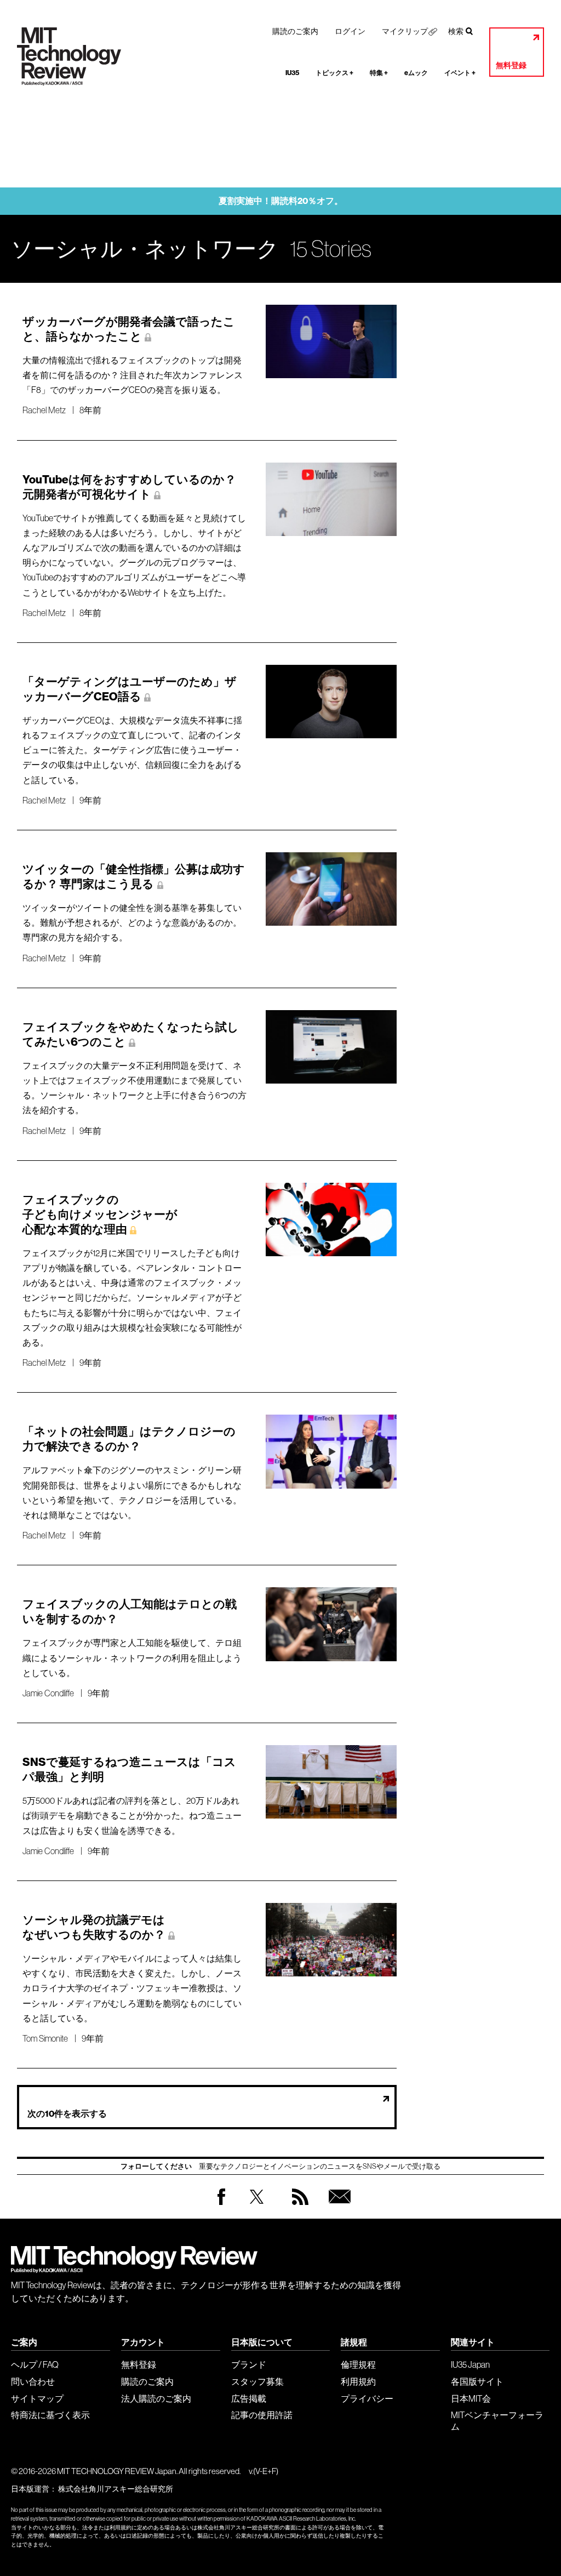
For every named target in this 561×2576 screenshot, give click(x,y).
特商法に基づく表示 (50, 2415)
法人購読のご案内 (156, 2398)
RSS (297, 2207)
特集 (379, 73)
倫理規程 (358, 2364)
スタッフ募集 (257, 2381)
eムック (416, 73)
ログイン (350, 31)
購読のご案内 (295, 31)
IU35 (292, 73)
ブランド (249, 2364)
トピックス (334, 73)
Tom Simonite (45, 2038)
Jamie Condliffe (48, 1693)
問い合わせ (33, 2381)
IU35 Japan (470, 2364)
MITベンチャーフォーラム (497, 2421)
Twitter (257, 2207)
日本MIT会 (471, 2398)
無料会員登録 (337, 2207)
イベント (460, 73)
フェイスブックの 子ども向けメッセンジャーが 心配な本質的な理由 (100, 1215)
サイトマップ (37, 2398)
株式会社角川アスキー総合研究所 (116, 2489)
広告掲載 (249, 2398)
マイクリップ (405, 31)
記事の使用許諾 (262, 2415)
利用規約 (358, 2381)
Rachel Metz (44, 410)
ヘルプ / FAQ (35, 2364)
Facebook (221, 2205)
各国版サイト (477, 2381)
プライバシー (367, 2398)
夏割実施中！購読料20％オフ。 (281, 201)
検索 (456, 31)
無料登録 (511, 65)
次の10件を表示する (67, 2114)
